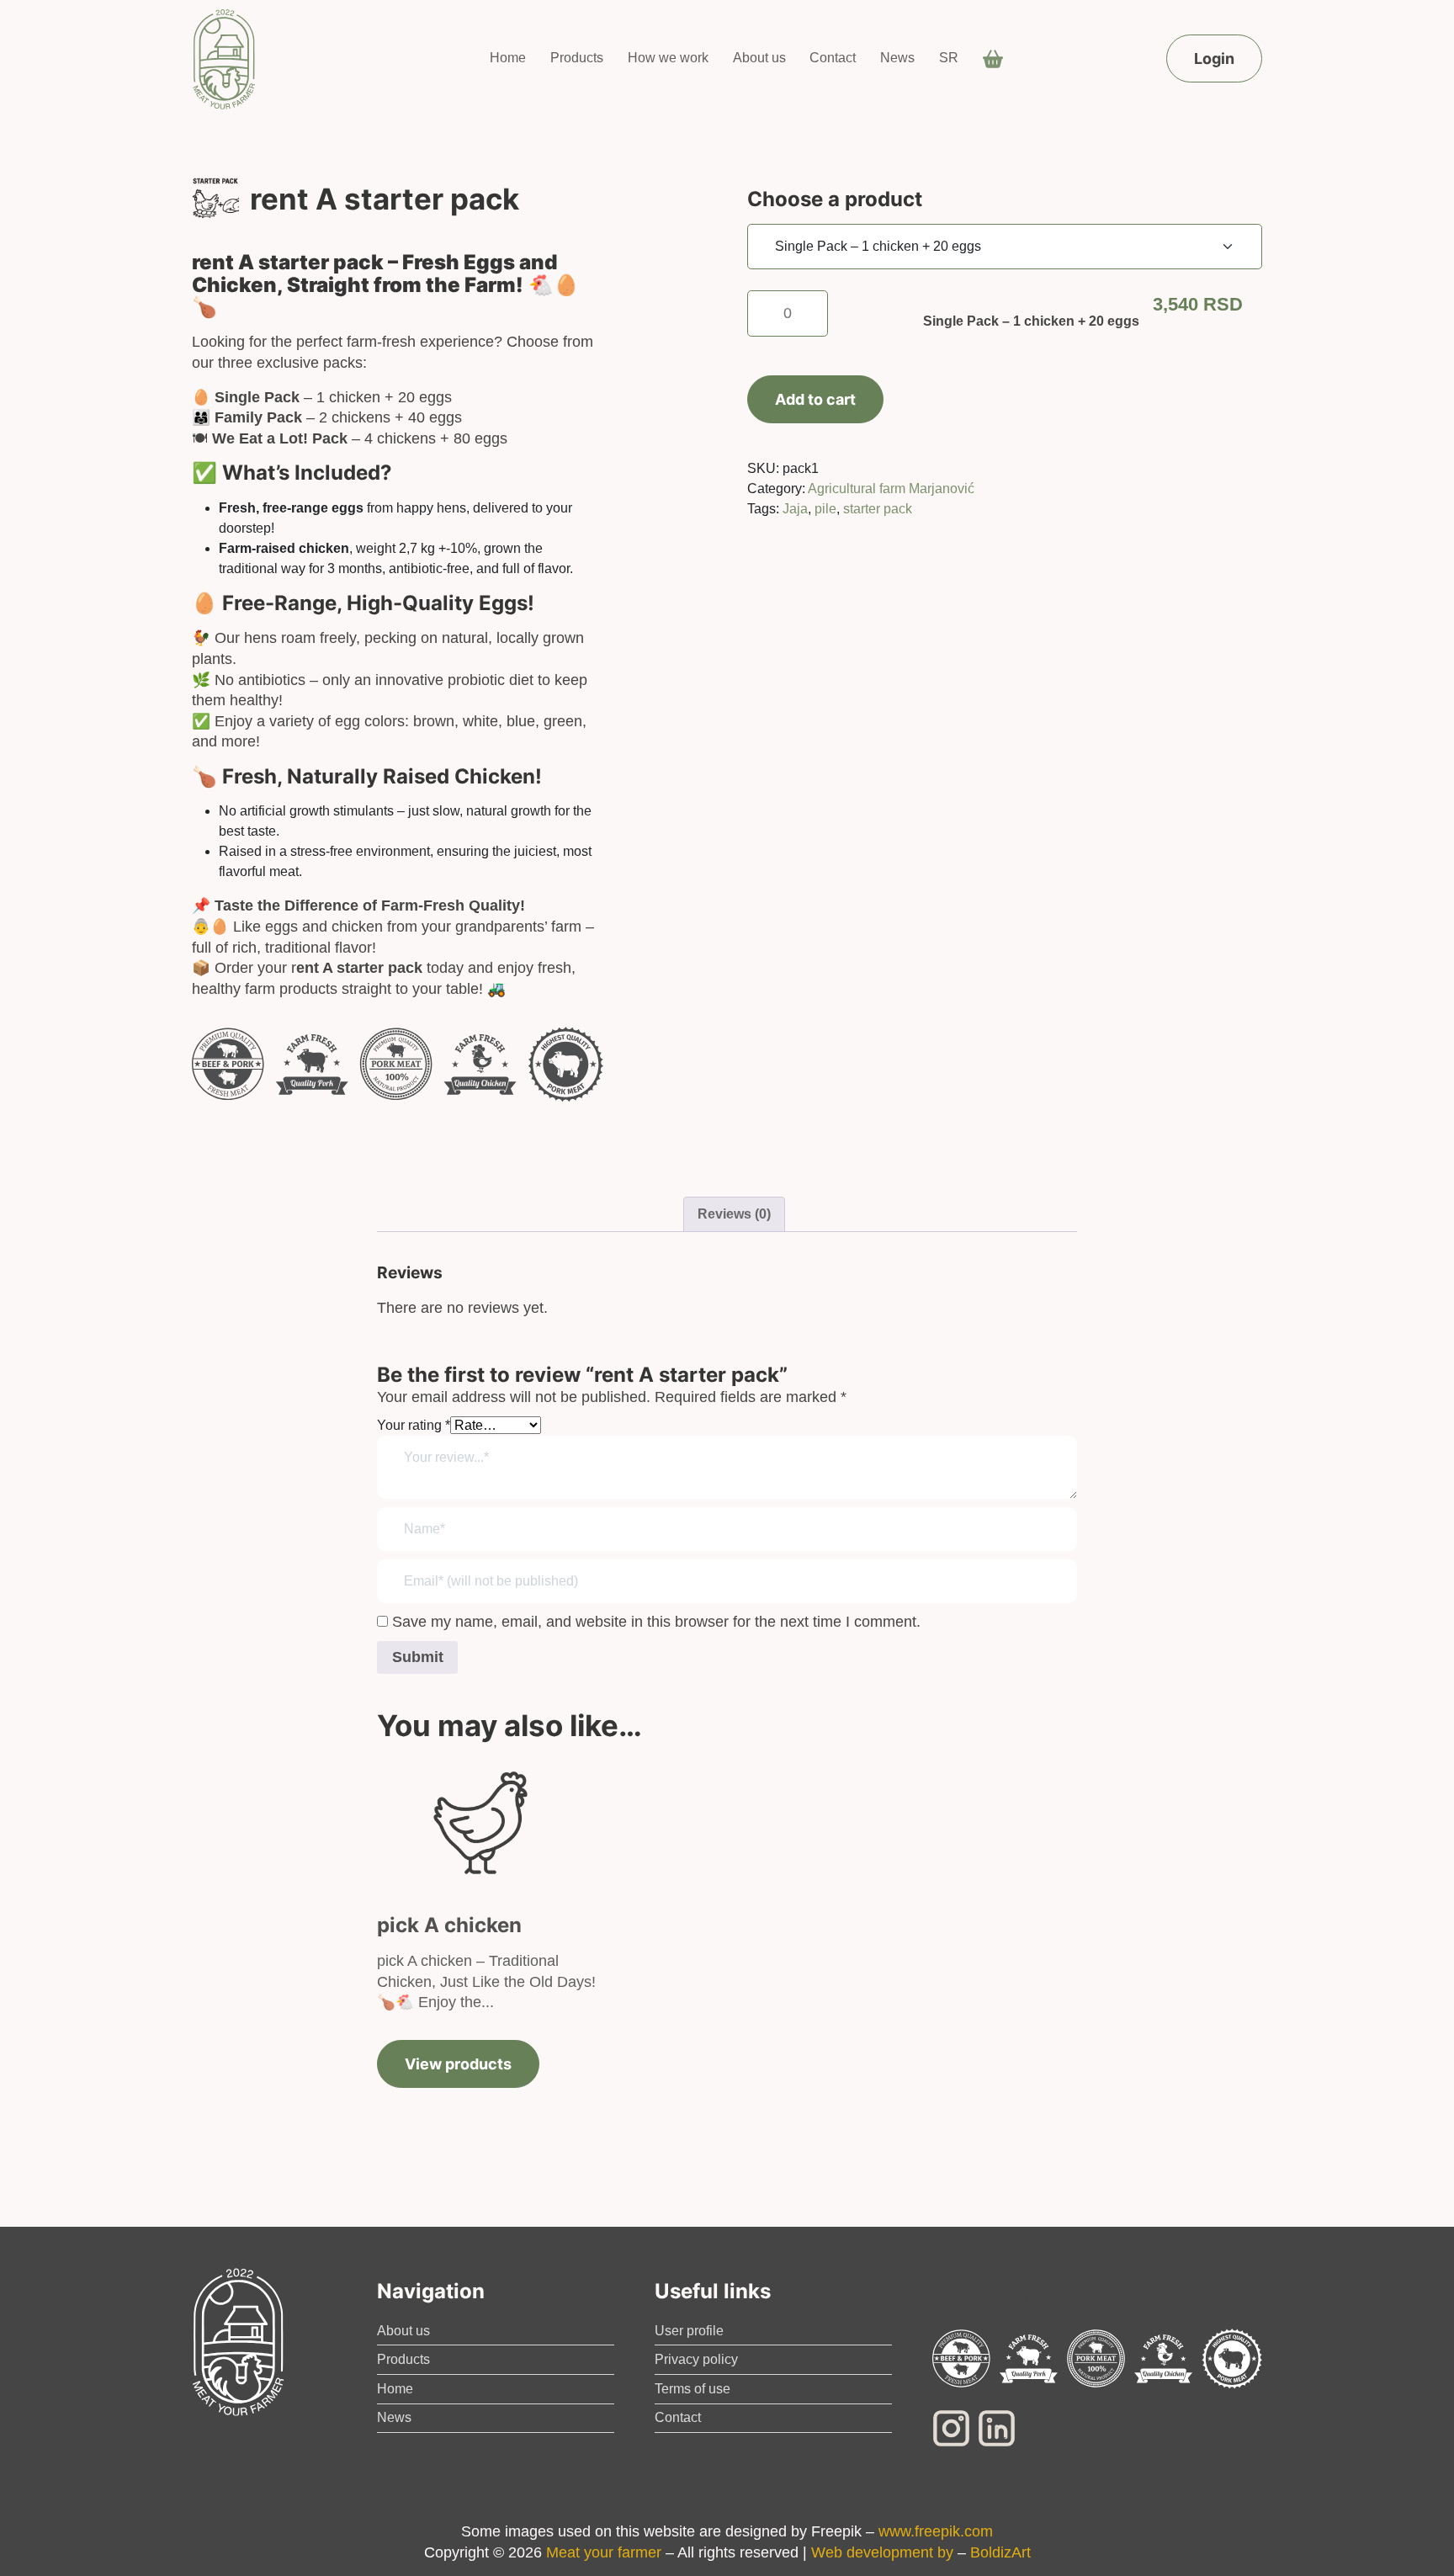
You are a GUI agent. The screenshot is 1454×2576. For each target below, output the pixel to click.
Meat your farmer (604, 2552)
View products (458, 2064)
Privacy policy (696, 2359)
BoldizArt (1000, 2552)
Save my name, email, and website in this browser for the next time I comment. (656, 1622)
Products (577, 58)
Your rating (414, 1425)
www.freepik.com (936, 2531)
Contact (833, 58)
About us (759, 58)
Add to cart (815, 399)
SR (949, 58)
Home (508, 58)
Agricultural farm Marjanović (891, 489)
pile (825, 509)
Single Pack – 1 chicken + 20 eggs (1031, 321)
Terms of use (693, 2389)
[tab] (734, 1214)
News (897, 58)
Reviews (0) (734, 1214)
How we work (668, 58)
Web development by (882, 2552)
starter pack (878, 509)
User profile (689, 2331)
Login (1214, 58)
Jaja (795, 509)
